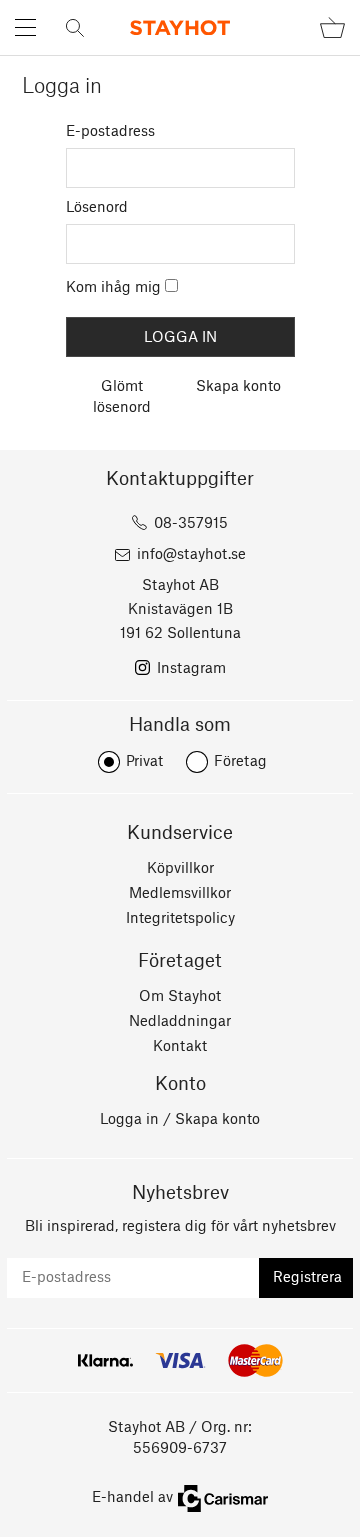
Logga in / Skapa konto (180, 1120)
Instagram (191, 669)
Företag (240, 762)
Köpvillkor (180, 869)
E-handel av (132, 1498)
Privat (144, 762)
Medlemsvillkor (180, 894)
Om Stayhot (180, 997)
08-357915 (191, 524)
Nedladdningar (180, 1022)
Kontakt (180, 1047)
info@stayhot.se (191, 555)
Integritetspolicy (180, 919)
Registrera (307, 1278)
